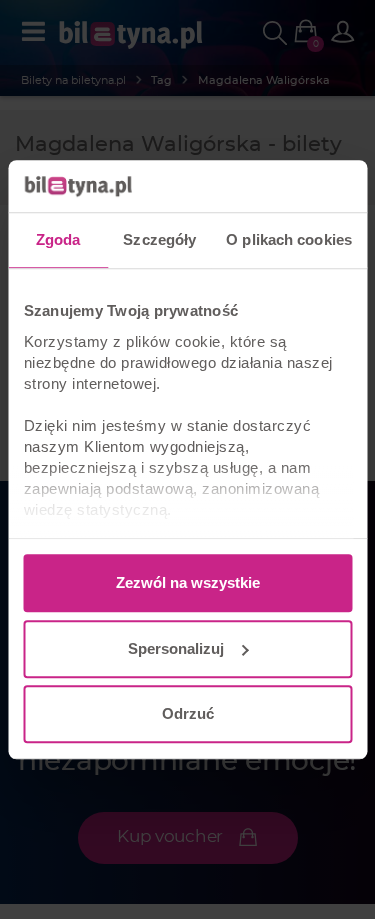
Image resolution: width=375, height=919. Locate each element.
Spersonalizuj (176, 648)
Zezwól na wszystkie (188, 582)
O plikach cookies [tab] (289, 239)
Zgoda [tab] (58, 239)
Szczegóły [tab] (159, 239)
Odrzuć (188, 713)
